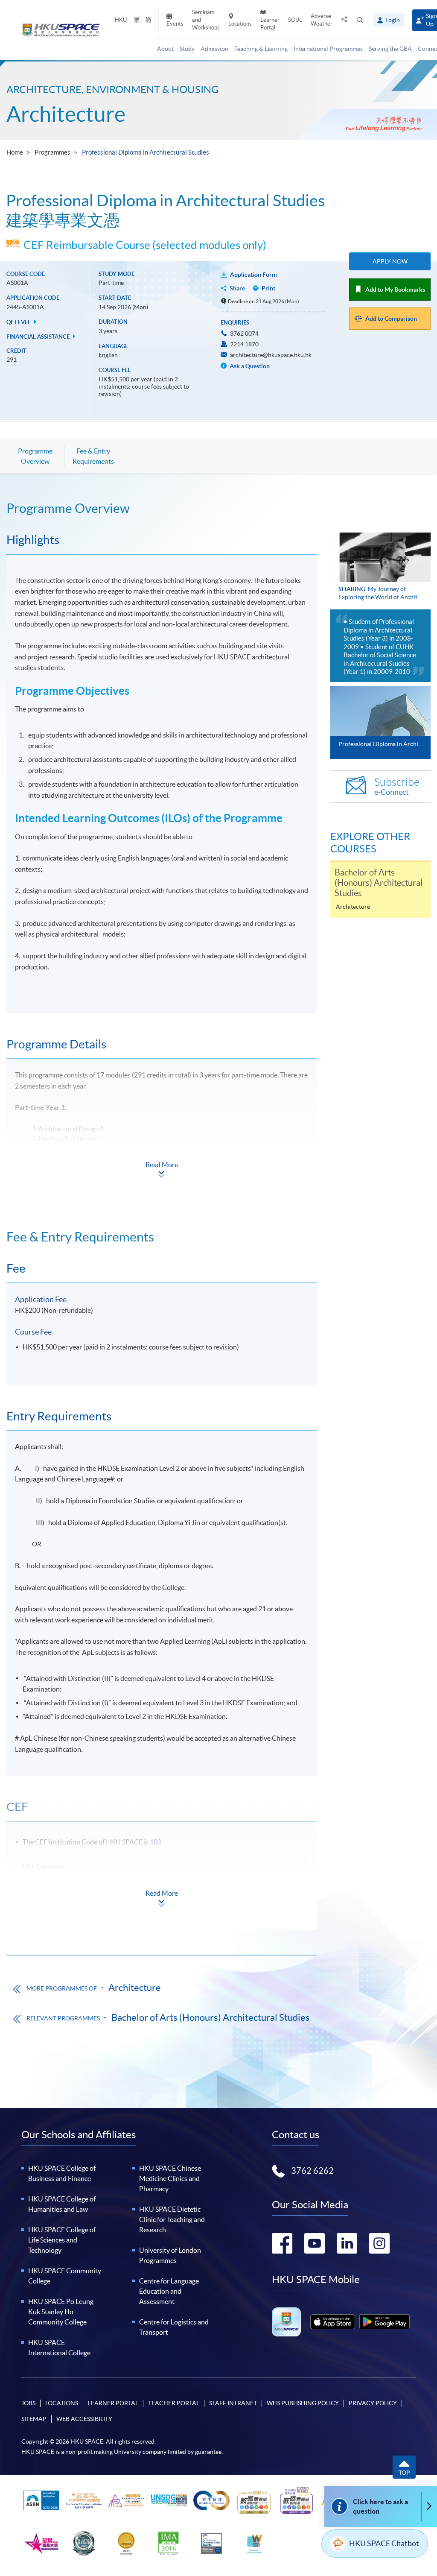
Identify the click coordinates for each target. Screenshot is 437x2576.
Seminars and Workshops (206, 20)
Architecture (66, 114)
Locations (240, 24)
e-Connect (397, 786)
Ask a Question (249, 366)
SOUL (295, 20)
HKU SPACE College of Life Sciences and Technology (62, 2240)
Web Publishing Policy (303, 2403)
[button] (360, 20)
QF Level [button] (19, 322)
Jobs (28, 2403)
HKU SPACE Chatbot (384, 2543)
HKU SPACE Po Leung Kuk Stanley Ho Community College (61, 2312)
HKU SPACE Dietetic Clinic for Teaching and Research (172, 2219)
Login (393, 20)
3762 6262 (312, 2171)
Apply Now (390, 261)
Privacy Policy (373, 2403)
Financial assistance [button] (39, 337)
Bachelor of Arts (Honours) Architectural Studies (211, 2017)
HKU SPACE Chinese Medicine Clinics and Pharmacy (170, 2178)
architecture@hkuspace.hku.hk (271, 355)
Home (15, 152)
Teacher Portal (174, 2403)
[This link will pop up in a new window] (333, 2322)
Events (175, 24)
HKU (121, 20)
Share (237, 288)
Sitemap (34, 2419)
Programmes (52, 152)
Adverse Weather (322, 20)
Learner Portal (270, 24)
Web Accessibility (84, 2419)
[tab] (162, 508)
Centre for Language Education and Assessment (169, 2291)
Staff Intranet (233, 2403)
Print (268, 288)
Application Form (253, 275)
